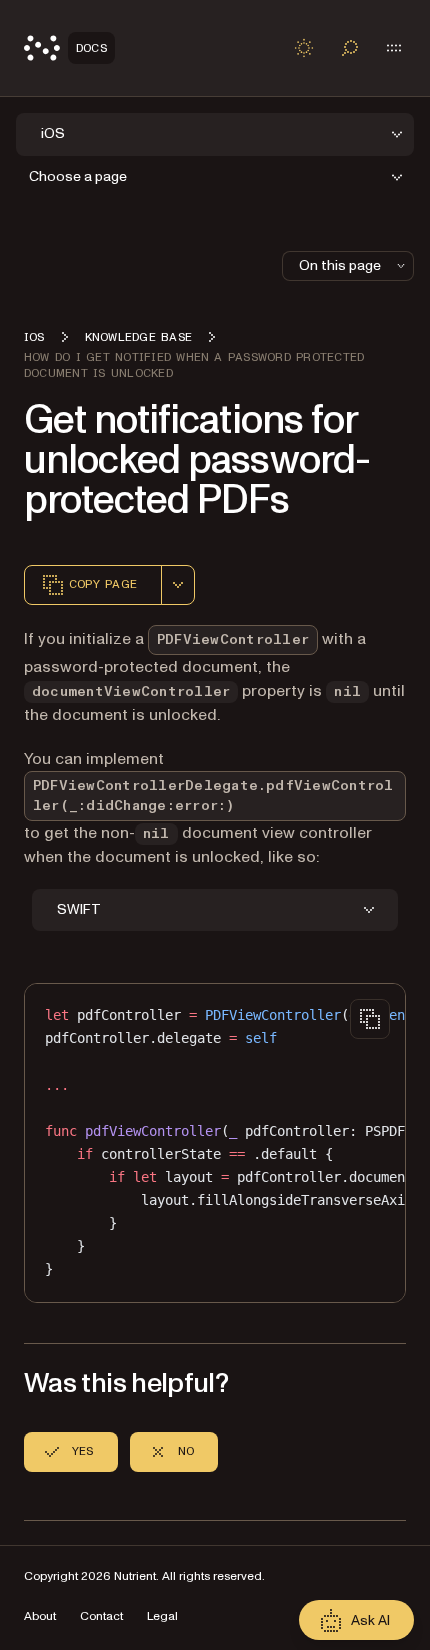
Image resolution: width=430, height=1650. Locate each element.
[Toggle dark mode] (304, 48)
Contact (101, 1616)
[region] (215, 1142)
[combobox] (178, 585)
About (40, 1616)
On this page (340, 265)
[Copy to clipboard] (370, 1019)
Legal (162, 1616)
